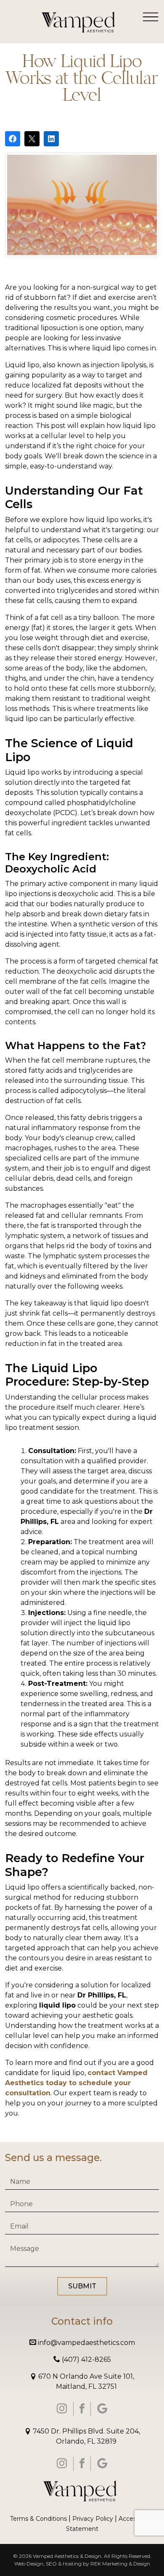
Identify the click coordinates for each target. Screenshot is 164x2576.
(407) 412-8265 (86, 2359)
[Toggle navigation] (151, 16)
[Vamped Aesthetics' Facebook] (82, 2409)
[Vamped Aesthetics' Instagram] (62, 2409)
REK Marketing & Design (120, 2564)
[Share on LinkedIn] (51, 139)
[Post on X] (32, 139)
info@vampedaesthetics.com (86, 2343)
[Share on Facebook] (13, 139)
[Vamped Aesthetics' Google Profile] (102, 2409)
